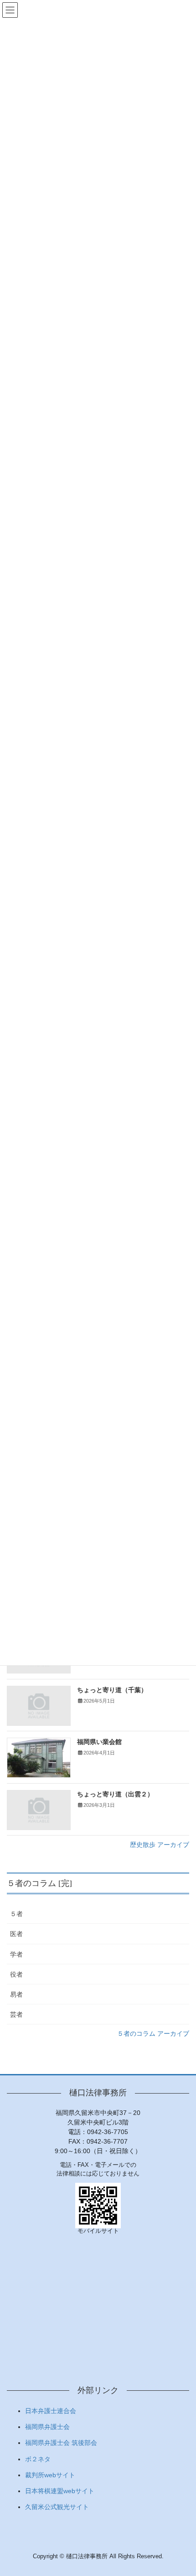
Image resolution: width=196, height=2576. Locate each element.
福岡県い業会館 (99, 1742)
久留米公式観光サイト (57, 2507)
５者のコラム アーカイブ (153, 2033)
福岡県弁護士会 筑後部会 (61, 2443)
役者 (16, 1974)
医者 (16, 1934)
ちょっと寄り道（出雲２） (115, 1794)
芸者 (16, 2014)
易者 (16, 1994)
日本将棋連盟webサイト (60, 2491)
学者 (16, 1954)
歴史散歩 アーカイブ (160, 1845)
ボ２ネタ (38, 2459)
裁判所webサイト (50, 2475)
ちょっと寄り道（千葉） (112, 1690)
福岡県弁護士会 (47, 2427)
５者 (16, 1914)
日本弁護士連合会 (51, 2411)
